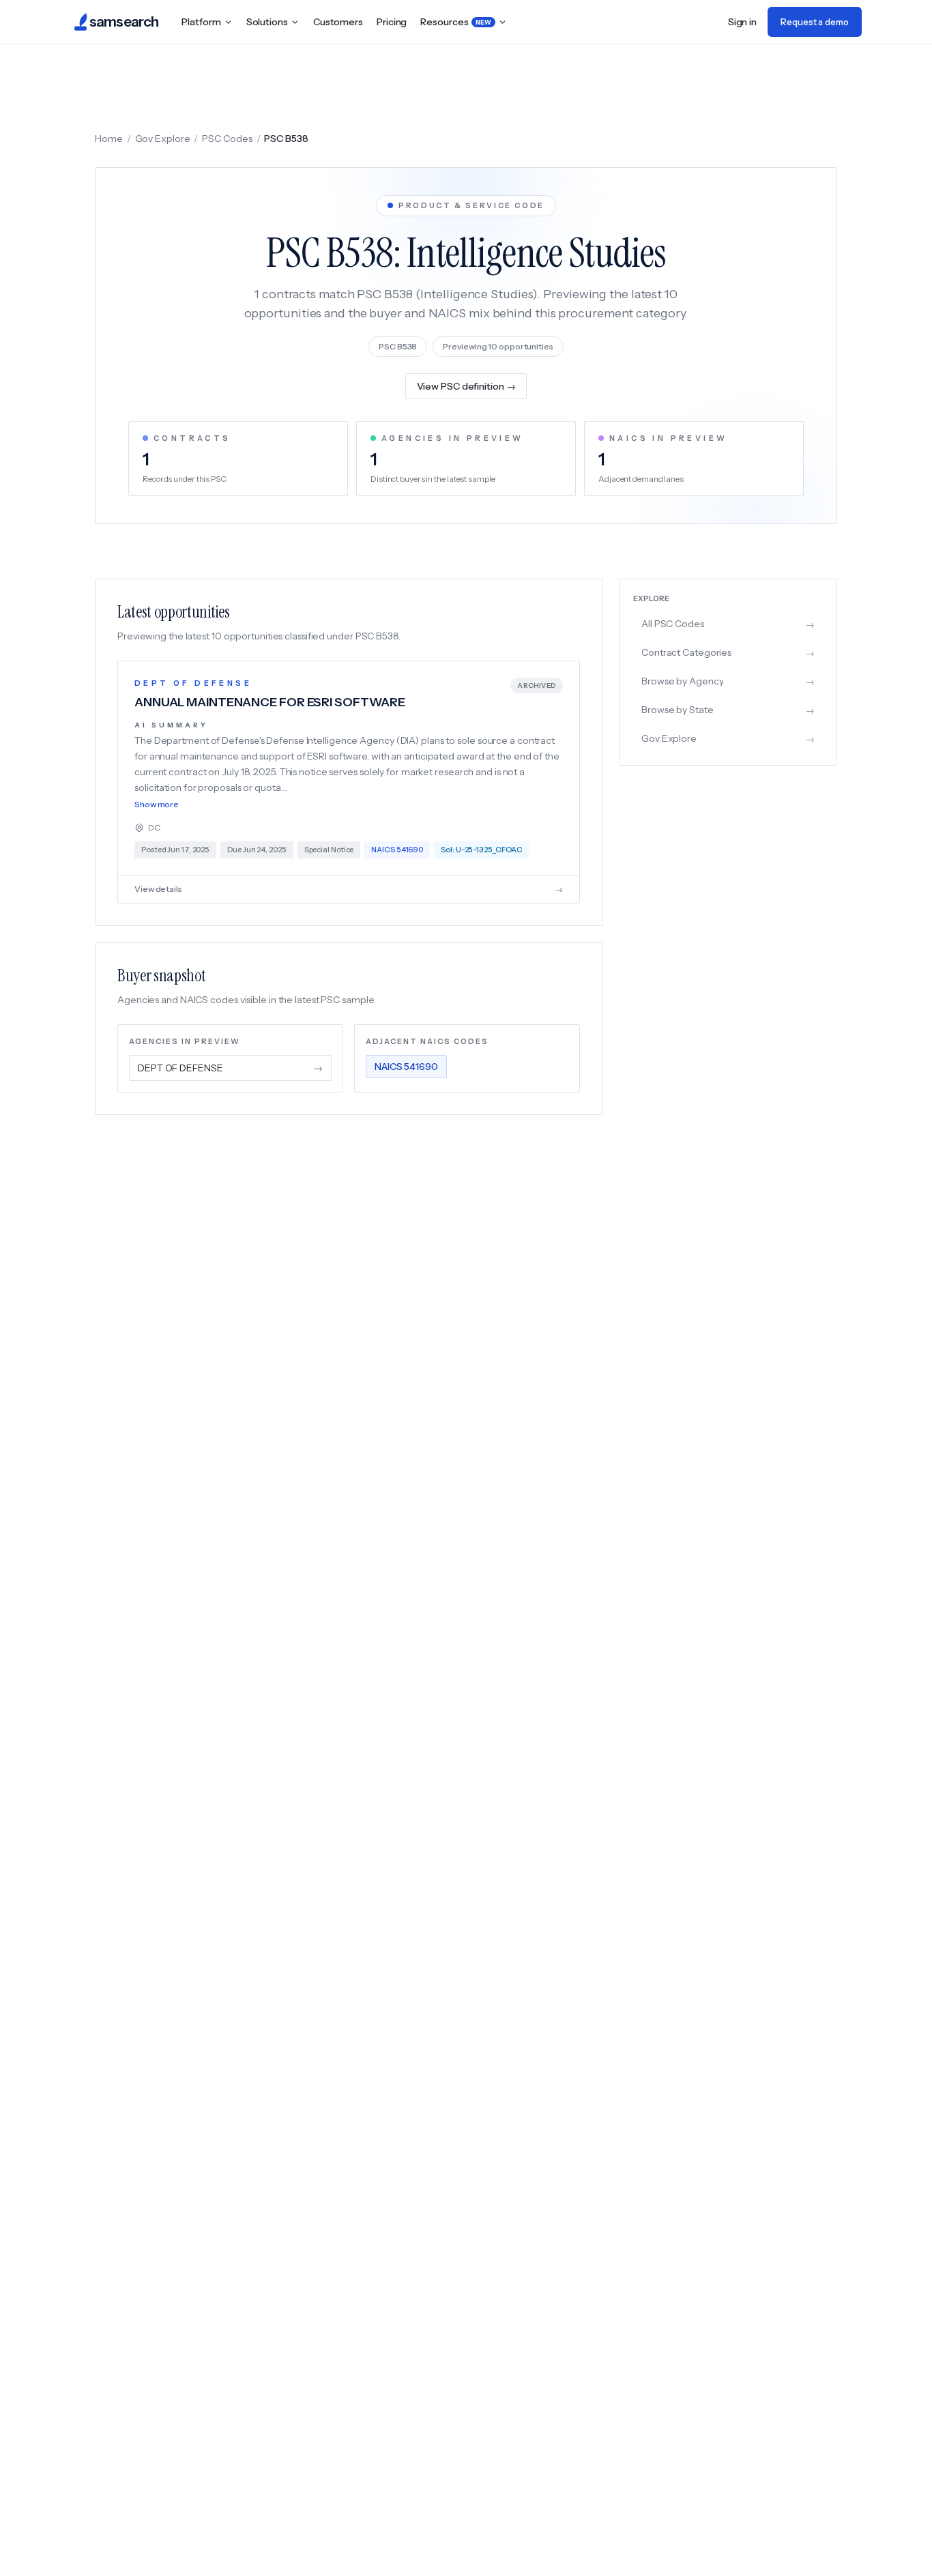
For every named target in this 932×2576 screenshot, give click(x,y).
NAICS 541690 (406, 1067)
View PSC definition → (466, 386)
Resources (456, 22)
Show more (157, 804)
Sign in (742, 22)
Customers (338, 22)
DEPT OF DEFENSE (193, 683)
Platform (201, 22)
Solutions (267, 22)
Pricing (392, 22)
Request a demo (815, 22)
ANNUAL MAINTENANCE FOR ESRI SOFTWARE (270, 702)
